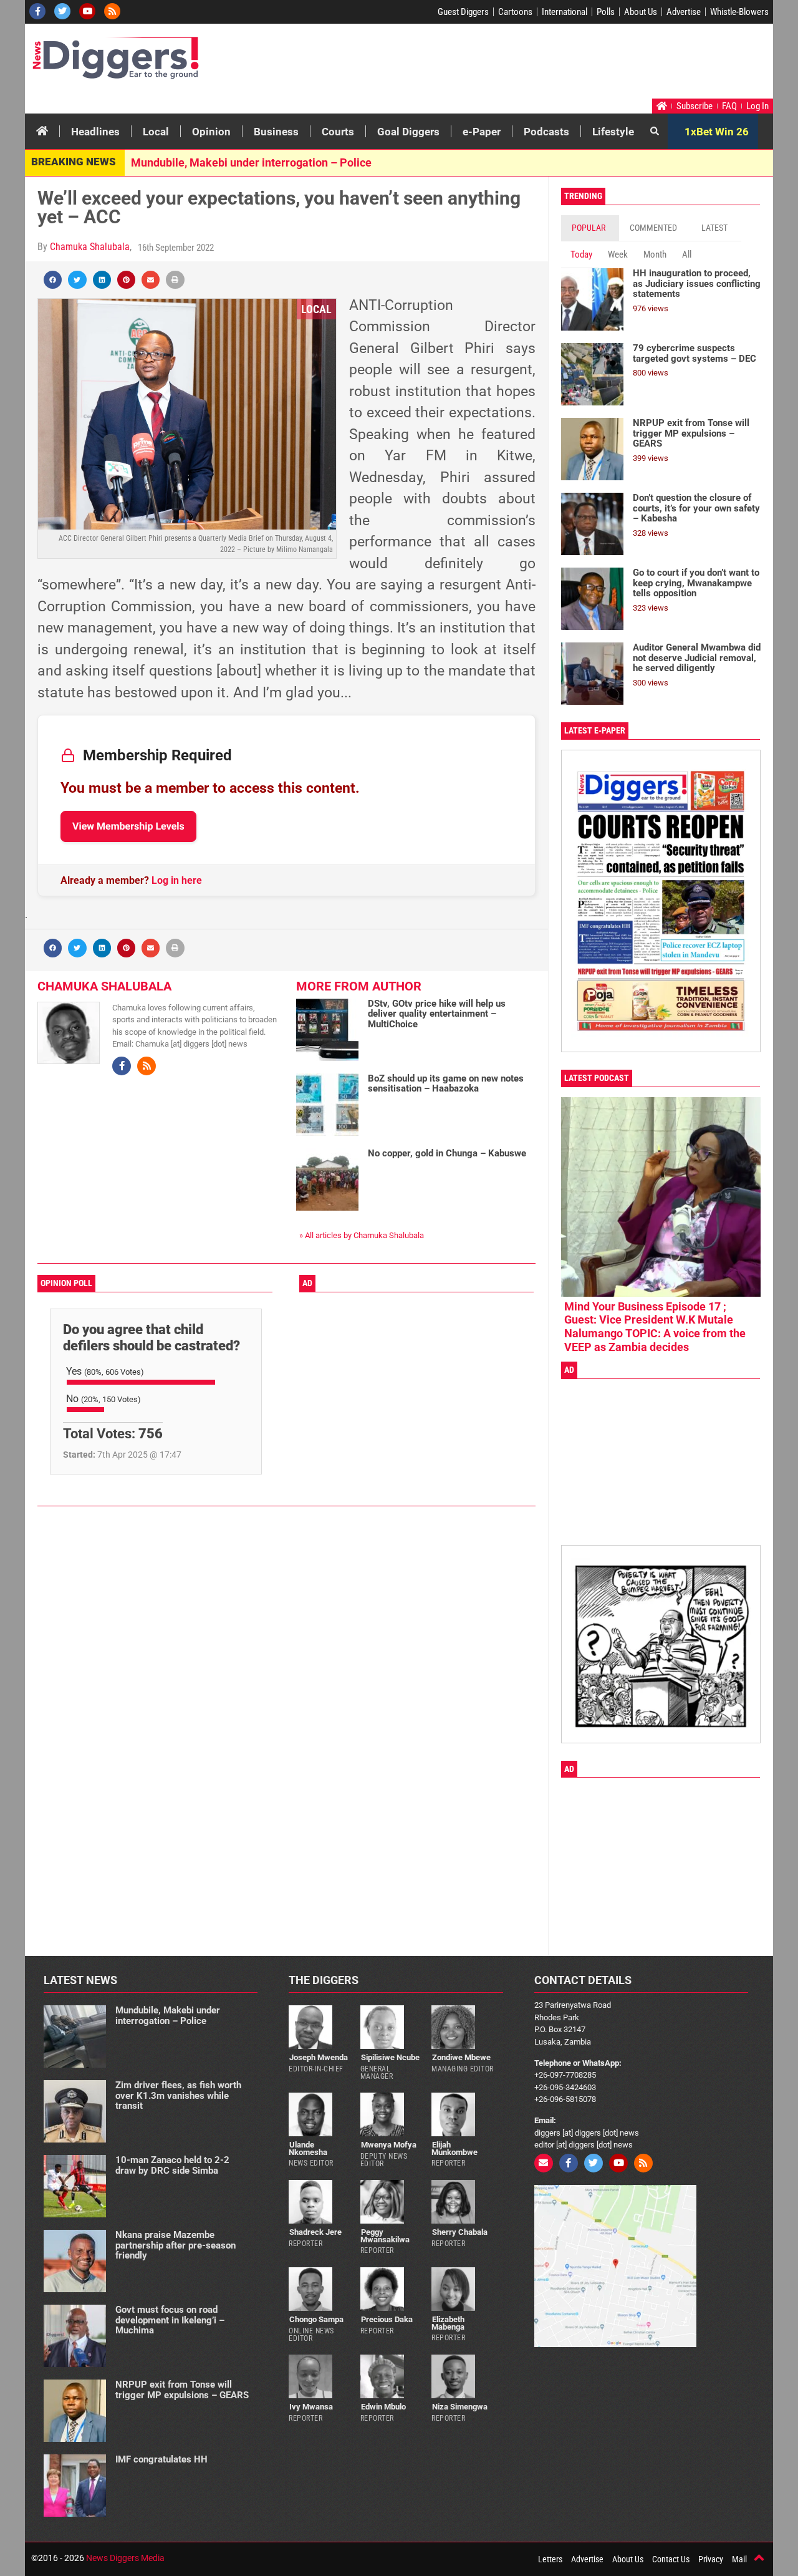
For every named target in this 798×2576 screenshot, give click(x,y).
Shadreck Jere (315, 2232)
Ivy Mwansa (311, 2407)
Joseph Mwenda (319, 2057)
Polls (606, 12)
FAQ (729, 106)
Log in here (177, 880)
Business (276, 132)
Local (156, 132)
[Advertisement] (534, 64)
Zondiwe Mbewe (461, 2057)
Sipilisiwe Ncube (390, 2057)
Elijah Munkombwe (454, 2148)
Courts (338, 132)
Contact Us (671, 2559)
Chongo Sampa (316, 2319)
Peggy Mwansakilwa (385, 2235)
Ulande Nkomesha (308, 2148)
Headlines (95, 132)
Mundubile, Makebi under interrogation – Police (251, 162)
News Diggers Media (125, 2558)
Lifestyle (613, 132)
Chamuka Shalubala (90, 247)
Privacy (711, 2559)
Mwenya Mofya (389, 2145)
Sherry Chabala (460, 2232)
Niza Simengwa (460, 2407)
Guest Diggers (463, 12)
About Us (641, 12)
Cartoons (515, 12)
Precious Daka (387, 2319)
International (565, 12)
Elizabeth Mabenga (448, 2323)
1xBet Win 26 (717, 132)
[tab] (590, 228)
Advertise (684, 12)
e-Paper (482, 132)
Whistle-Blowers (739, 12)
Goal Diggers (408, 132)
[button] (53, 280)
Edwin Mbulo (383, 2407)
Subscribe (695, 106)
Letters (550, 2559)
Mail (739, 2559)
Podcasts (546, 132)
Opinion (211, 132)
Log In (757, 106)
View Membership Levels (128, 826)
